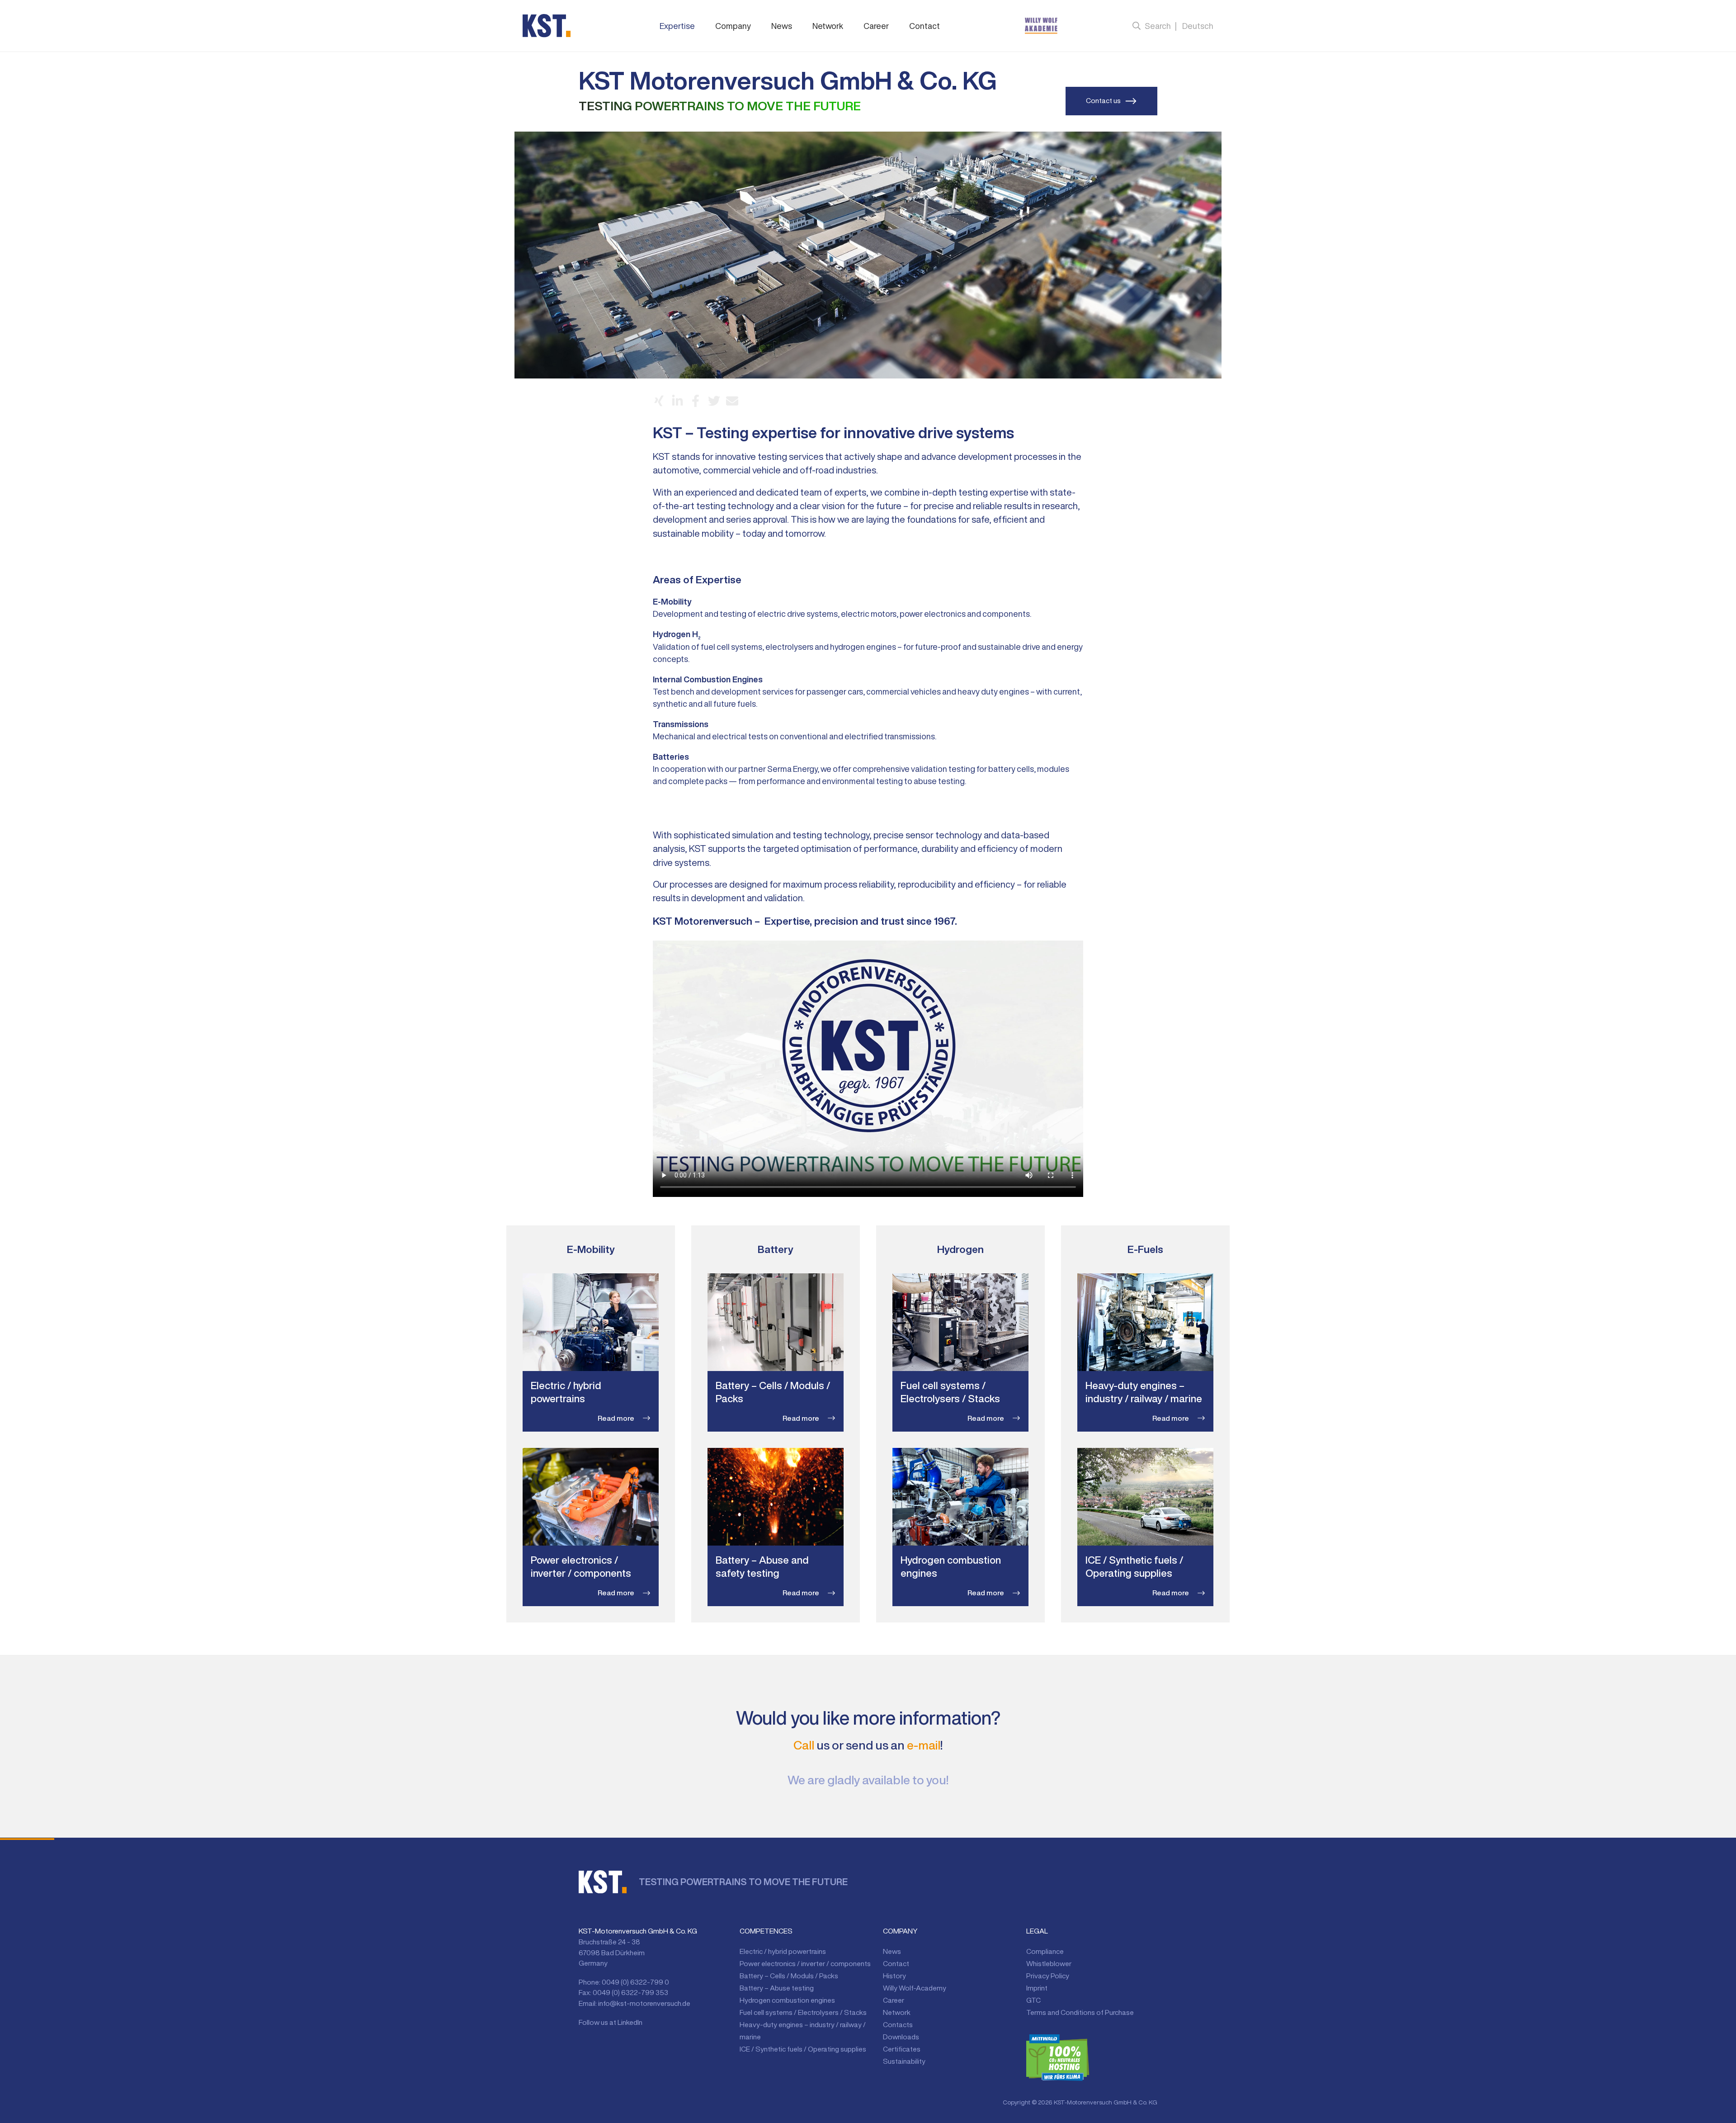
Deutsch (1198, 26)
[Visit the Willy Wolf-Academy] (1041, 26)
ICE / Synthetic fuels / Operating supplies (803, 2049)
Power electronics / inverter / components (805, 1963)
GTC (1033, 2000)
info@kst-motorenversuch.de (644, 2003)
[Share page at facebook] (696, 401)
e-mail (924, 1745)
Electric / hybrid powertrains (783, 1951)
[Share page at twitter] (714, 401)
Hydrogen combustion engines (787, 2000)
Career (876, 26)
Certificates (902, 2049)
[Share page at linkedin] (677, 401)
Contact (925, 26)
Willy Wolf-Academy (915, 1988)
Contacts (898, 2024)
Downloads (901, 2037)
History (894, 1976)
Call (804, 1745)
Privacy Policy (1048, 1976)
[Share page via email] (732, 401)
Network (828, 26)
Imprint (1037, 1988)
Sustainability (904, 2061)
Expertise (677, 26)
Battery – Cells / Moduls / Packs (789, 1976)
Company (733, 26)
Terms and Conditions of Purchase (1080, 2012)
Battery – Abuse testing (777, 1988)
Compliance (1045, 1951)
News (782, 26)
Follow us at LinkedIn (611, 2022)
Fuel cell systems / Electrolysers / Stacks (803, 2012)
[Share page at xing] (659, 401)
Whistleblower (1049, 1963)
